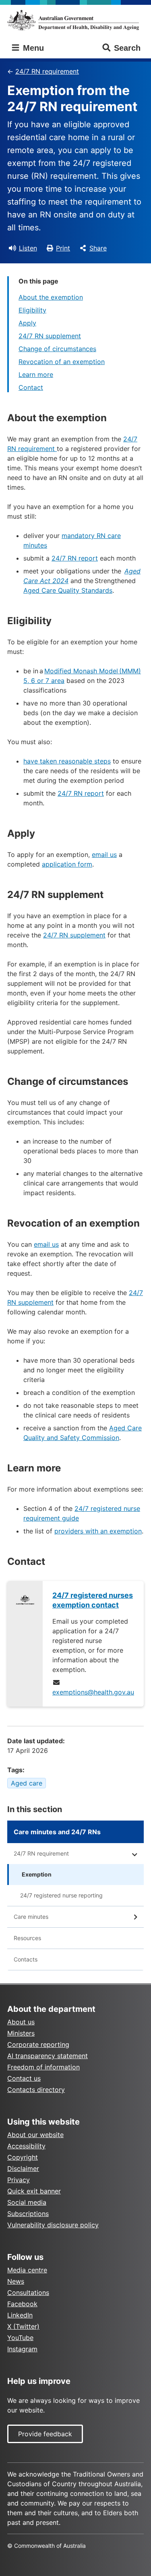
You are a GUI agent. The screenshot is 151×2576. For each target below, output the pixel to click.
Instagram (22, 2349)
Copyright (23, 2157)
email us (104, 855)
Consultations (28, 2293)
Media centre (27, 2270)
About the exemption (51, 297)
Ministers (21, 2033)
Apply (27, 323)
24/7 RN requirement (47, 71)
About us (21, 2022)
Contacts (26, 1959)
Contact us (24, 2078)
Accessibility (26, 2146)
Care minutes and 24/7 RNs (57, 1832)
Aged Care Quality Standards (68, 590)
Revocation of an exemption (62, 362)
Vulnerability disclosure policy (53, 2225)
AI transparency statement (48, 2056)
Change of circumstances (57, 349)
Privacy (19, 2180)
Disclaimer (23, 2168)
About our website (35, 2135)
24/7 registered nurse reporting (61, 1895)
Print (63, 248)
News (16, 2281)
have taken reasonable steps (67, 761)
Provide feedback (45, 2434)
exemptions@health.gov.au (93, 1692)
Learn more (36, 375)
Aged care (27, 1783)
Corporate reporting (38, 2044)
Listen (28, 248)
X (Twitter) (23, 2326)
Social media (27, 2202)
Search (127, 48)
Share (98, 248)
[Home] (75, 20)
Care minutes (31, 1917)
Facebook (22, 2304)
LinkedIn (20, 2315)
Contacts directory (36, 2090)
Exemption (37, 1874)
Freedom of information (43, 2067)
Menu (32, 48)
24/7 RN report (75, 558)
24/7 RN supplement (50, 336)
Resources (27, 1938)
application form (67, 864)
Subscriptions (28, 2214)
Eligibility (32, 310)
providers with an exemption (98, 1531)
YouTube (20, 2338)
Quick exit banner (34, 2191)
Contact (31, 387)
